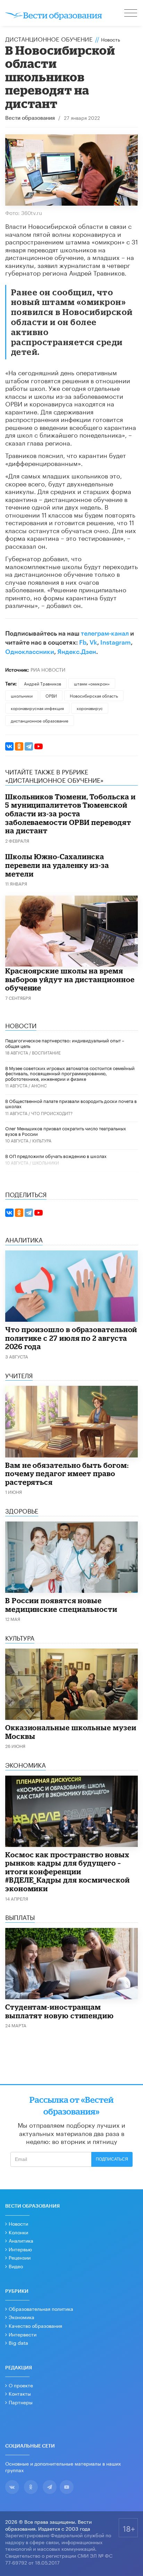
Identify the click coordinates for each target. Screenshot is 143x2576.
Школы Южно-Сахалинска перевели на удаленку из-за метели (57, 865)
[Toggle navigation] (131, 14)
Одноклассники (30, 652)
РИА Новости (48, 669)
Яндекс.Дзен (77, 652)
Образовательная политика (41, 2308)
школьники (22, 695)
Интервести (23, 2334)
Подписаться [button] (112, 2159)
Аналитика (21, 2240)
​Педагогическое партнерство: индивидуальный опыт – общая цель (65, 1043)
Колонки (18, 2232)
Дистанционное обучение (49, 38)
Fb (83, 643)
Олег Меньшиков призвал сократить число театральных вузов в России (66, 1131)
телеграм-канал (105, 634)
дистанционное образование (40, 720)
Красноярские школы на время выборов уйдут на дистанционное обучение (70, 979)
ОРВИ (51, 695)
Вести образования (30, 118)
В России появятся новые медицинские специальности (61, 1605)
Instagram (116, 643)
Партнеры (21, 2402)
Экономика (22, 2317)
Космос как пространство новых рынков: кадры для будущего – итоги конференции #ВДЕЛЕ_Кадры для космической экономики (68, 1872)
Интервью (20, 2249)
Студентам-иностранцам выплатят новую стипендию (60, 2011)
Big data (18, 2342)
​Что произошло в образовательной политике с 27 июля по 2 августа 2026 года (71, 1338)
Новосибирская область (94, 695)
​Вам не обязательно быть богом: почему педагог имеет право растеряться (67, 1474)
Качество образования (35, 2325)
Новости (18, 2223)
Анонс (39, 1085)
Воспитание (46, 1052)
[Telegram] (29, 746)
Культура (42, 1140)
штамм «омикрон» (92, 683)
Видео (16, 2266)
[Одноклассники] (19, 746)
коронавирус (90, 708)
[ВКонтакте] (9, 746)
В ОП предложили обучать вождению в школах (56, 1156)
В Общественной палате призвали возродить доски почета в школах (71, 1103)
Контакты (20, 2393)
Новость (111, 39)
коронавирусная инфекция (37, 708)
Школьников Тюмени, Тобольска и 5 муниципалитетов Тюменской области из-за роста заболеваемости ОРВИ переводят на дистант (70, 814)
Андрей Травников (43, 683)
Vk (93, 643)
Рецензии (20, 2257)
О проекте (21, 2385)
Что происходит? (52, 1113)
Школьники (46, 1162)
